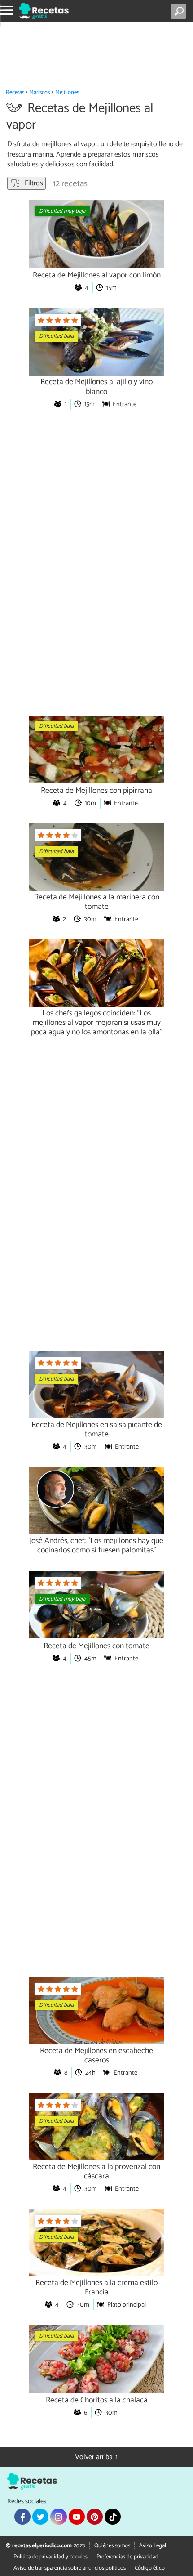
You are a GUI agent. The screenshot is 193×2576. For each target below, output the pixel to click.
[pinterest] (95, 2517)
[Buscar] (180, 11)
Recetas (15, 92)
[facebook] (22, 2517)
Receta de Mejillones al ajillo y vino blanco (96, 387)
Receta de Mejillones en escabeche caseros (96, 2056)
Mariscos (39, 92)
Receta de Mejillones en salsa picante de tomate (97, 1430)
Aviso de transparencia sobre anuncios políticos (70, 2568)
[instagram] (58, 2517)
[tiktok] (113, 2517)
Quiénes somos (112, 2546)
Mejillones (67, 92)
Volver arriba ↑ (96, 2457)
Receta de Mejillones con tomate (96, 1646)
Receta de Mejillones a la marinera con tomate (97, 902)
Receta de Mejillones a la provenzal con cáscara (96, 2172)
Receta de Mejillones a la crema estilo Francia (96, 2288)
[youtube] (77, 2517)
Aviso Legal (153, 2546)
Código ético (150, 2568)
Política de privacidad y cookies (50, 2557)
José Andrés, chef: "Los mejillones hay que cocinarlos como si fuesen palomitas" (96, 1546)
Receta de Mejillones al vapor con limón (97, 275)
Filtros (33, 183)
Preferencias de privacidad (127, 2557)
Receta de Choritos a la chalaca (97, 2400)
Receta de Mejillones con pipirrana (96, 791)
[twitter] (40, 2517)
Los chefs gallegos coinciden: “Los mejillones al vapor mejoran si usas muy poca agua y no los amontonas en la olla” (97, 1023)
